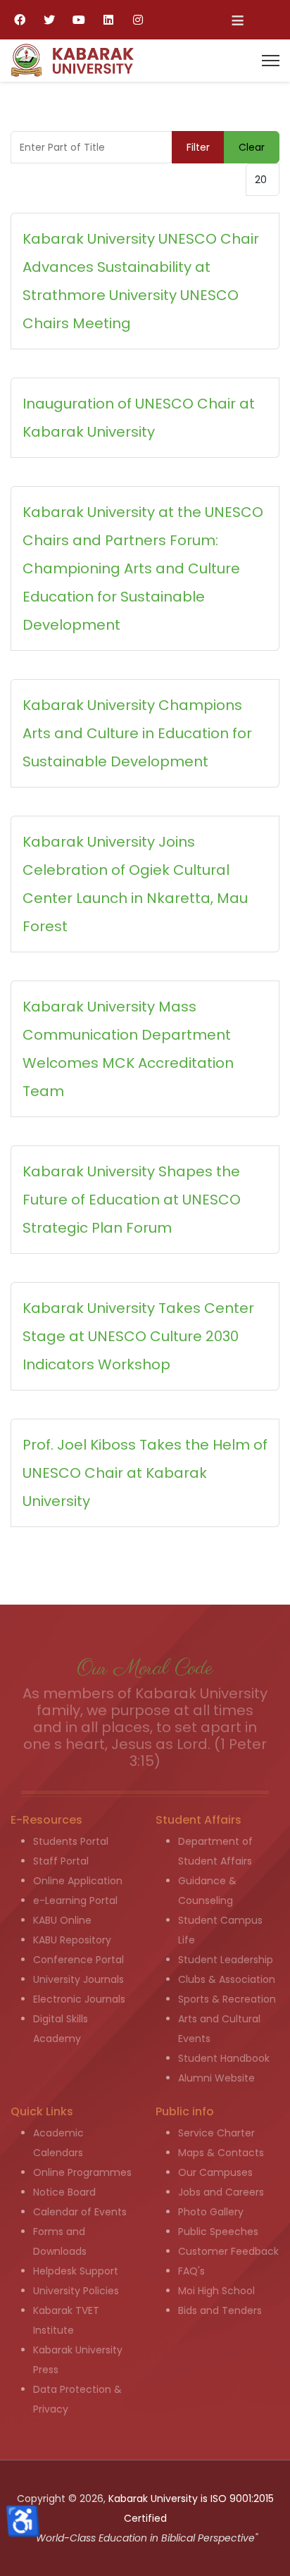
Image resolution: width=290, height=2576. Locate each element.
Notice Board (64, 2192)
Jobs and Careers (221, 2192)
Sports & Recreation (227, 1999)
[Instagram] (138, 20)
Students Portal (71, 1841)
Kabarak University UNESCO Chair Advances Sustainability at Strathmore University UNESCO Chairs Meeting (141, 281)
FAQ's (191, 2271)
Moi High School (216, 2291)
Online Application (78, 1881)
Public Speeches (218, 2232)
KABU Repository (72, 1940)
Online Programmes (82, 2172)
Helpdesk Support (76, 2271)
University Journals (78, 1979)
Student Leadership (226, 1960)
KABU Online (62, 1920)
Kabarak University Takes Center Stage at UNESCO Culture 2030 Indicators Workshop (138, 1336)
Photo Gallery (211, 2212)
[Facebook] (20, 20)
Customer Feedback (228, 2251)
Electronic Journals (79, 1999)
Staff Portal (61, 1861)
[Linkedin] (108, 20)
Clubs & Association (227, 1979)
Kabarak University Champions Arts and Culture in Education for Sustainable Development (137, 733)
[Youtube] (79, 20)
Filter (198, 147)
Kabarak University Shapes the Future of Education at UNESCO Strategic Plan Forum (132, 1200)
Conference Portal (78, 1960)
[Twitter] (49, 20)
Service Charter (216, 2133)
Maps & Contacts (221, 2153)
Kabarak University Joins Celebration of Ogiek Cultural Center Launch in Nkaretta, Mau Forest (135, 884)
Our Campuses (215, 2172)
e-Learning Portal (75, 1900)
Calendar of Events (80, 2212)
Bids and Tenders (220, 2310)
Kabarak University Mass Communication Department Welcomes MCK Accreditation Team (128, 1049)
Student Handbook (224, 2058)
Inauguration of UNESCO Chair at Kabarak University (139, 418)
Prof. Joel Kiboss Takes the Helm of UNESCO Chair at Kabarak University (145, 1473)
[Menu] (271, 61)
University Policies (76, 2291)
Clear (252, 147)
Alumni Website (216, 2078)
